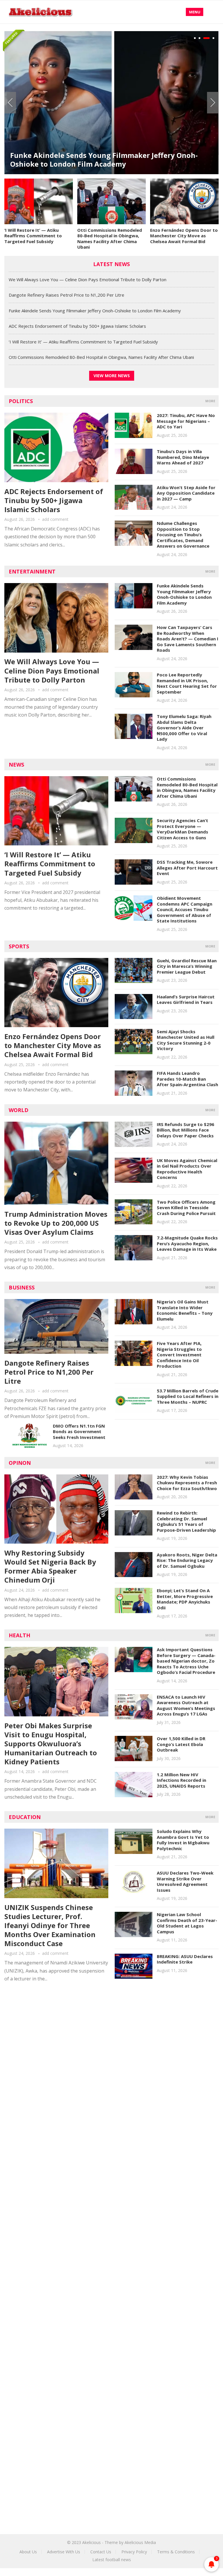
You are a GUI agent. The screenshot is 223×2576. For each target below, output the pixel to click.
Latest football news (112, 2560)
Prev (10, 103)
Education (25, 1817)
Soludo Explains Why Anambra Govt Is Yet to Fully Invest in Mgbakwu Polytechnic (183, 1840)
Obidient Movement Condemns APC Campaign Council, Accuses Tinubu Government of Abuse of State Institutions (185, 909)
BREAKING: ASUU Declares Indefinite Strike (185, 1959)
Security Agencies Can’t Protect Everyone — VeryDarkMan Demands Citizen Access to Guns (182, 829)
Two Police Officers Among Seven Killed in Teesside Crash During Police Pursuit (186, 1208)
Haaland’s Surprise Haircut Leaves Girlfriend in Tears (186, 1000)
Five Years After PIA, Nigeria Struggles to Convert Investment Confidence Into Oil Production (179, 1355)
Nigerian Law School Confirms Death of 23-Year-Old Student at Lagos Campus (187, 1923)
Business (22, 1287)
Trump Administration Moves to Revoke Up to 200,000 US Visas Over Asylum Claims (56, 1223)
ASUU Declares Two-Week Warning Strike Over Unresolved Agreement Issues (185, 1881)
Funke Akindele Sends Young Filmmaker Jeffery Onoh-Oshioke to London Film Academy (104, 160)
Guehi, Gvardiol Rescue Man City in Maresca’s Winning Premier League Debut (187, 966)
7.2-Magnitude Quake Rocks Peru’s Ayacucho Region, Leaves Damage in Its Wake (187, 1243)
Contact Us (101, 2552)
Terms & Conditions (176, 2552)
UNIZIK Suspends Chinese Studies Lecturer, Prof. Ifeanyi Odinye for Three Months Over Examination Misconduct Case (50, 1925)
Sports (19, 946)
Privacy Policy (134, 2552)
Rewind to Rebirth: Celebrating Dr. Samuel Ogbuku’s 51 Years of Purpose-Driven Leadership (186, 1521)
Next (213, 103)
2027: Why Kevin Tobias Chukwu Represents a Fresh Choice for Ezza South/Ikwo (187, 1483)
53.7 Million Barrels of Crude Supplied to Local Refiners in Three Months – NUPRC (188, 1396)
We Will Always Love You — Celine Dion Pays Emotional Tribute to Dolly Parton (88, 279)
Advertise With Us (64, 2552)
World (19, 1110)
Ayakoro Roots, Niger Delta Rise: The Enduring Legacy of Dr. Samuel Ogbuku (187, 1560)
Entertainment (32, 571)
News (16, 765)
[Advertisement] (111, 2041)
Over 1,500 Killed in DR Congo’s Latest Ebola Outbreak (181, 1744)
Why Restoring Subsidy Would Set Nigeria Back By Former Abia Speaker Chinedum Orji (50, 1566)
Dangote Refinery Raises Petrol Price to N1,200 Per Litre (66, 295)
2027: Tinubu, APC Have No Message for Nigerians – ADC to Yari (186, 421)
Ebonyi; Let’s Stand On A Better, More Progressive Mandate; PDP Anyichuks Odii (185, 1599)
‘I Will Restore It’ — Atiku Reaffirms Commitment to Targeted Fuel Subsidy (33, 236)
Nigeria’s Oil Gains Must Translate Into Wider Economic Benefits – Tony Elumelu (185, 1310)
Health (19, 1635)
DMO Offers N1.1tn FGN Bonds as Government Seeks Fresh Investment (79, 1432)
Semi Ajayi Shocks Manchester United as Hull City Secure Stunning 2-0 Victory (186, 1040)
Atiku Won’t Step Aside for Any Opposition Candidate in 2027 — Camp (186, 493)
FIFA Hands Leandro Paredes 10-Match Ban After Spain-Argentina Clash (187, 1079)
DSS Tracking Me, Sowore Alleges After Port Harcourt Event (187, 868)
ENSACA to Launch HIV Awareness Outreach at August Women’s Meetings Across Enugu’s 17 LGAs (186, 1705)
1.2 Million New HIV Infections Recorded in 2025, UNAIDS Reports (181, 1780)
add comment (55, 519)
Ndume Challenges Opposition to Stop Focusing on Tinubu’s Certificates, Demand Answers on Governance (183, 535)
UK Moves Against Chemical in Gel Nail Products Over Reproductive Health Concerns (187, 1169)
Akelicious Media (140, 2542)
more (210, 401)
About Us (28, 2552)
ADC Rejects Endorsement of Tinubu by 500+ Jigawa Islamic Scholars (77, 326)
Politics (21, 401)
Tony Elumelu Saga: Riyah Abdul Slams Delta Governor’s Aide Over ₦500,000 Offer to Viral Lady (184, 728)
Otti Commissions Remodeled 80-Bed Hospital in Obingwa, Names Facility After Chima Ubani (110, 239)
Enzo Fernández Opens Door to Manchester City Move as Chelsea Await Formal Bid (184, 236)
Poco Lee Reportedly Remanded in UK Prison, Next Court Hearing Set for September (187, 683)
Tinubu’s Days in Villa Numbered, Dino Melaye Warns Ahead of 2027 (183, 457)
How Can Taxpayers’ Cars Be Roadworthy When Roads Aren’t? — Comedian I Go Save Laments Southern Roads (188, 639)
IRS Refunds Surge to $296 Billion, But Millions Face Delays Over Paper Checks (186, 1130)
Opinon (20, 1463)
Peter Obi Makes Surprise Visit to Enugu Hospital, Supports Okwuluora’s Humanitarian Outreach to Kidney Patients (51, 1744)
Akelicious (91, 2542)
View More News (112, 376)
